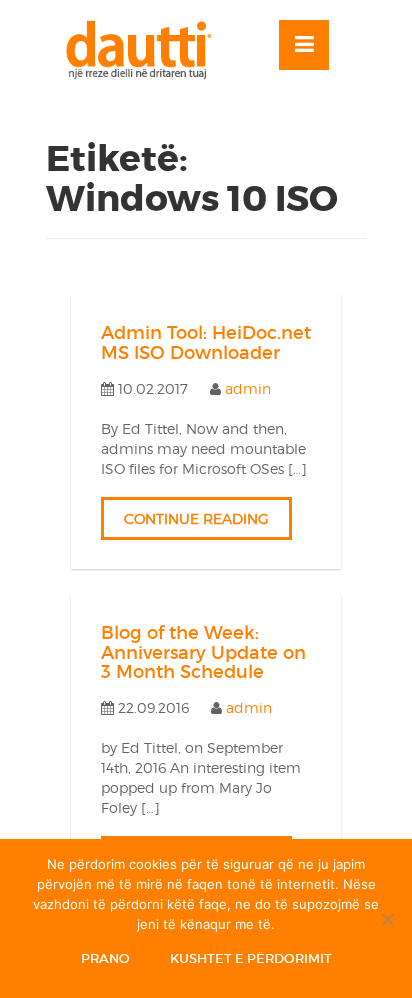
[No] (387, 919)
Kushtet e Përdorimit (251, 958)
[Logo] (147, 50)
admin (248, 388)
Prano (105, 958)
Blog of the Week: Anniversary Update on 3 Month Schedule (203, 653)
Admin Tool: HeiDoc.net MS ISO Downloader (206, 343)
